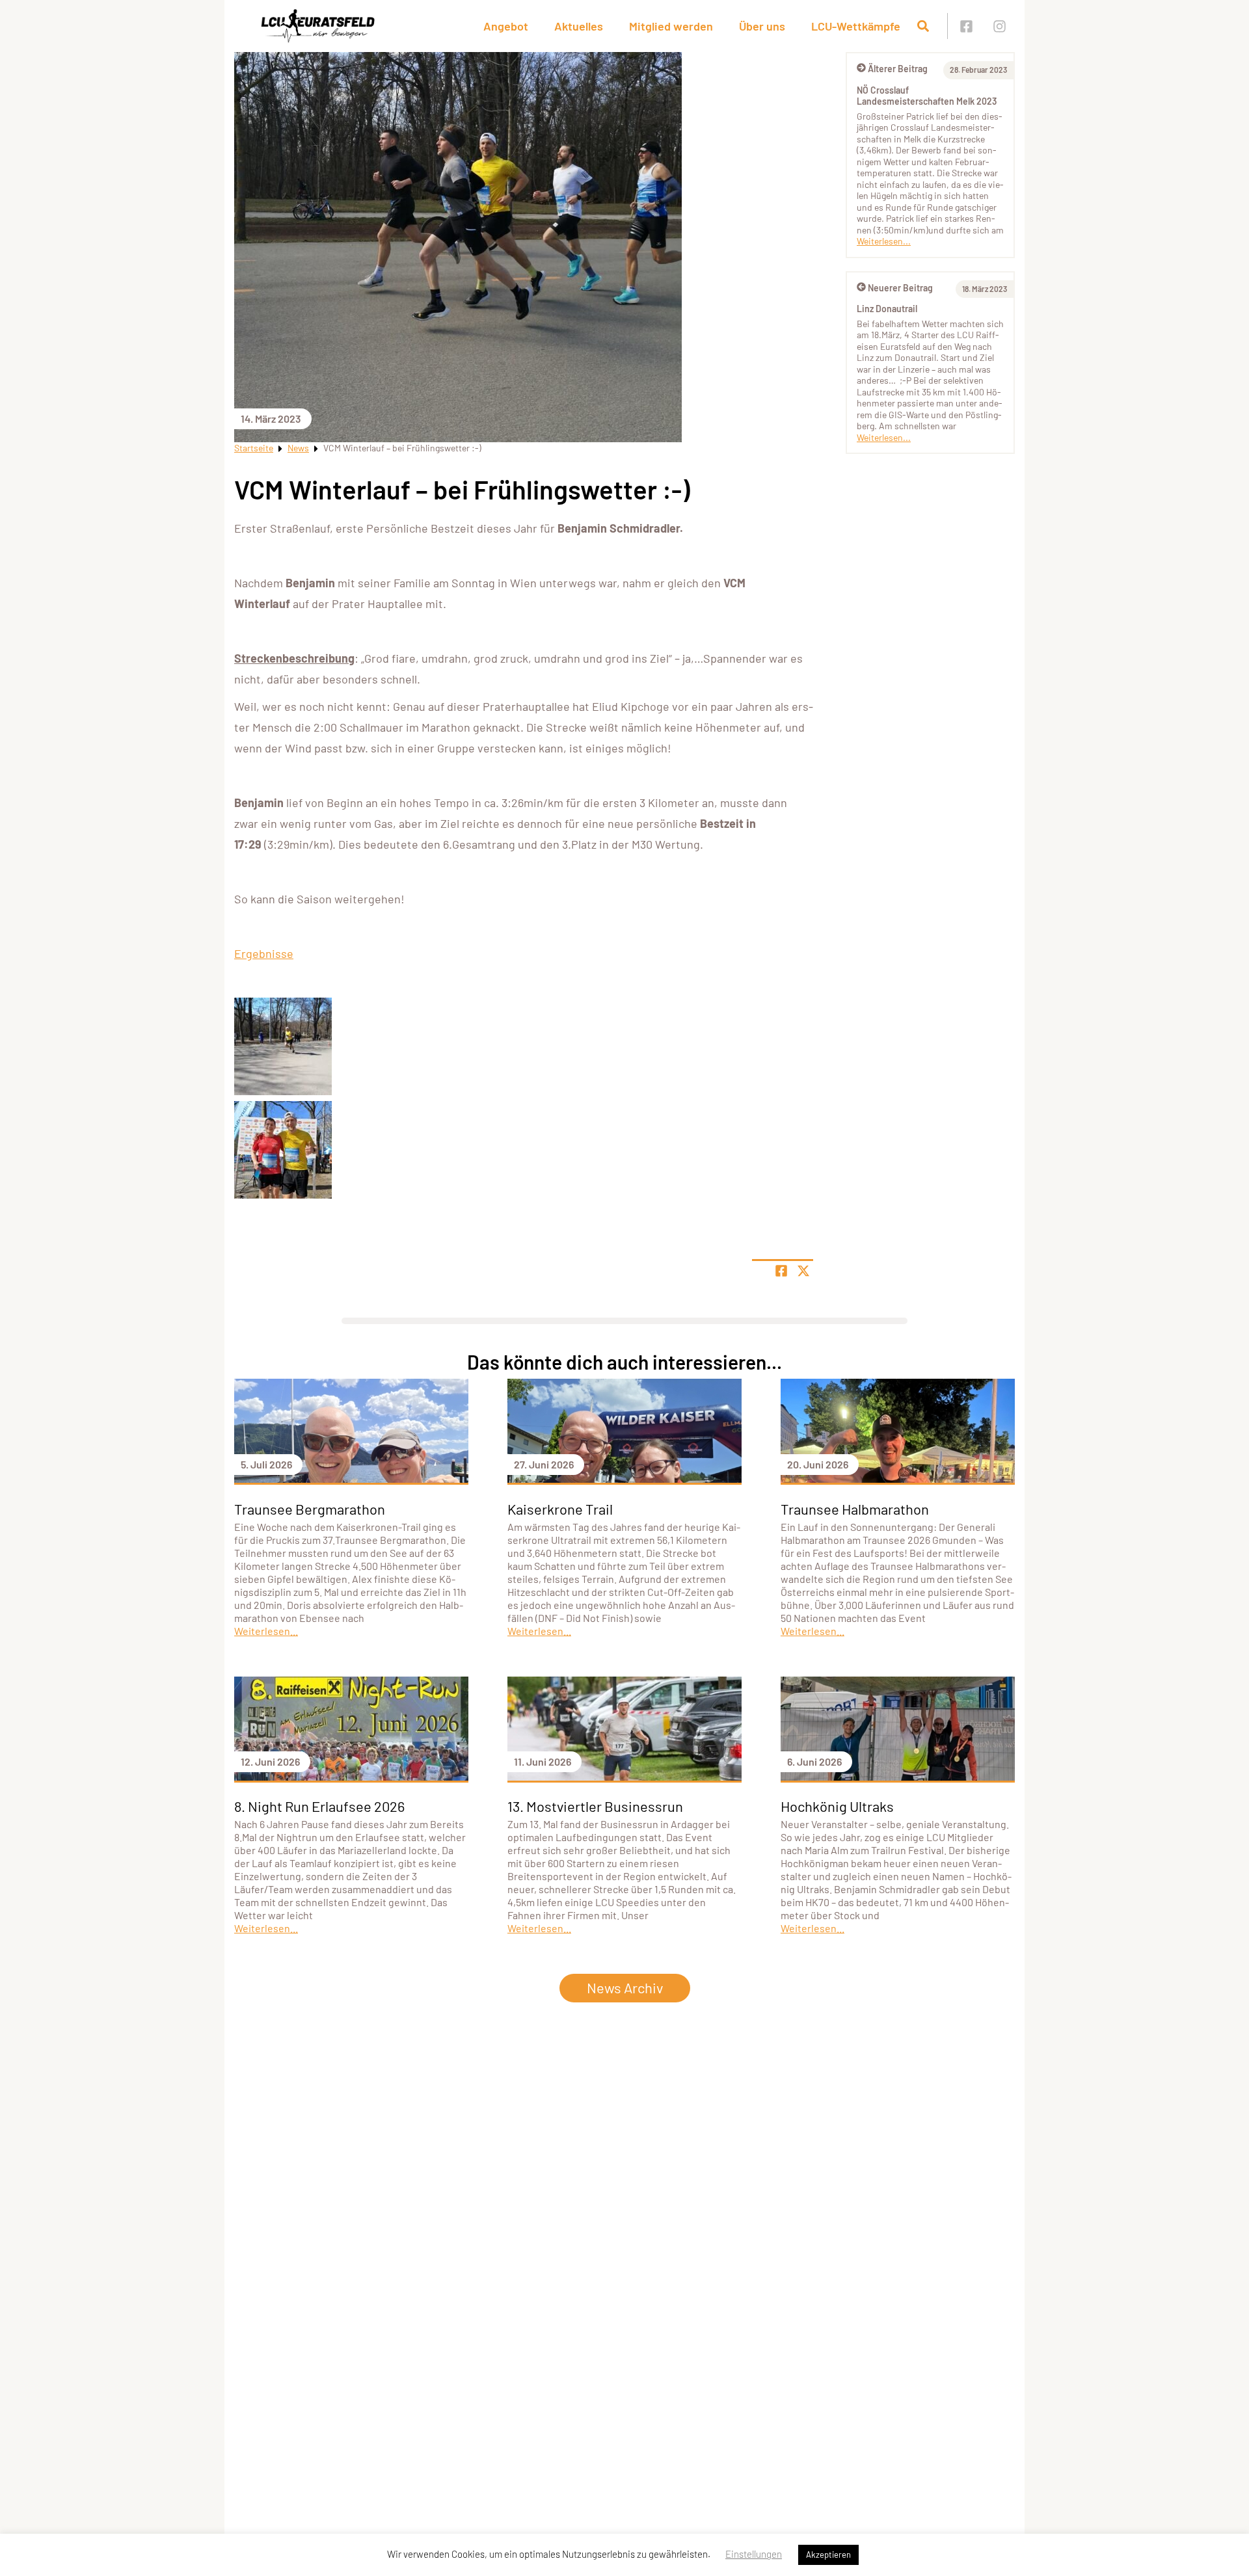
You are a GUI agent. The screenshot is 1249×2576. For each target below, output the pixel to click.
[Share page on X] (803, 1271)
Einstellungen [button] (754, 2554)
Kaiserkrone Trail (560, 1509)
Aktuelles (579, 26)
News (298, 448)
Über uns (762, 26)
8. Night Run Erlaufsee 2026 (319, 1806)
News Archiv (625, 1987)
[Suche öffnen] (923, 26)
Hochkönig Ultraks (837, 1806)
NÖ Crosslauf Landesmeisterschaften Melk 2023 (927, 96)
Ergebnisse (264, 953)
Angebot (506, 26)
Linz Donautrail (887, 309)
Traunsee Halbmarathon (855, 1509)
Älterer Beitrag (898, 69)
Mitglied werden (671, 26)
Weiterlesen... (884, 241)
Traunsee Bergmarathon (310, 1509)
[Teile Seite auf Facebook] (781, 1271)
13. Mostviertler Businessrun (595, 1806)
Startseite (254, 448)
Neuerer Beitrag (900, 288)
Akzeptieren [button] (828, 2555)
